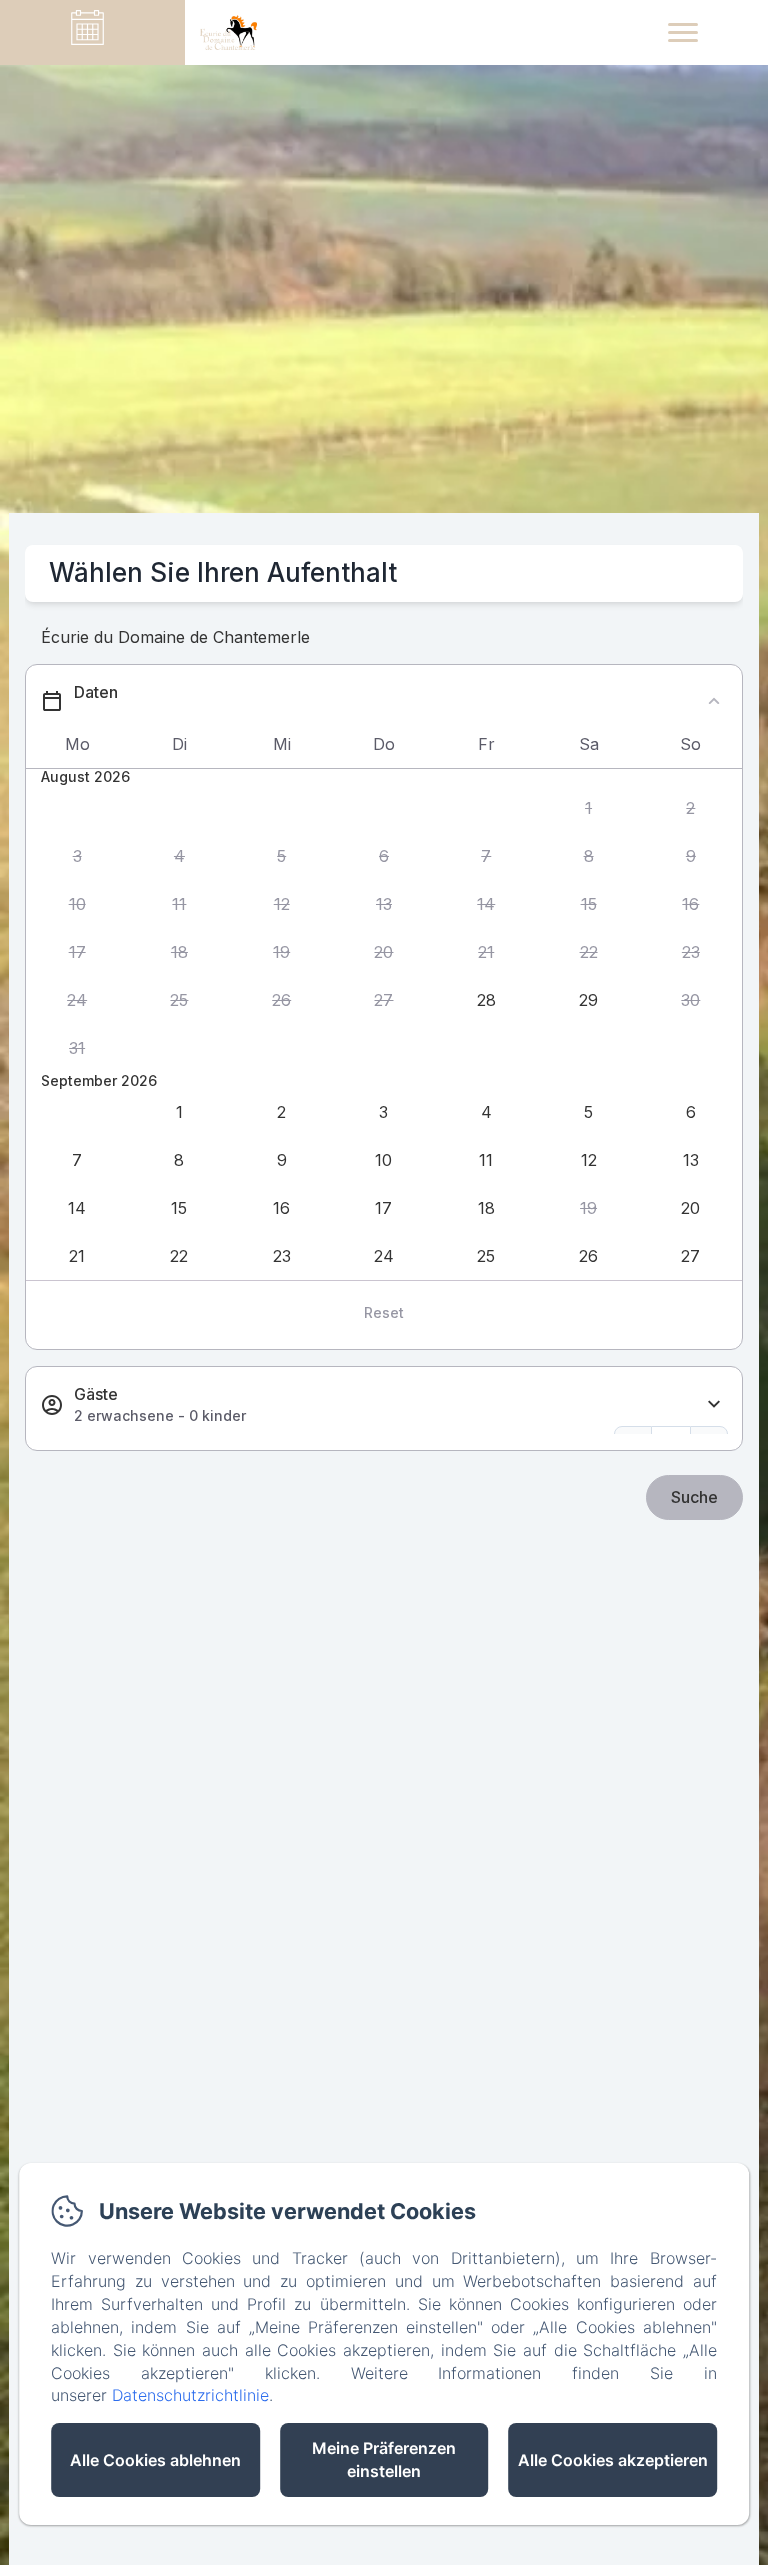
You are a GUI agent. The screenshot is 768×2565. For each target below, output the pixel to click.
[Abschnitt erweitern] (714, 1404)
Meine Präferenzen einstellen (384, 2459)
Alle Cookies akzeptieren (613, 2460)
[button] (588, 809)
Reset (384, 1312)
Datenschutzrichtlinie (190, 2395)
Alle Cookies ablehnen (155, 2460)
